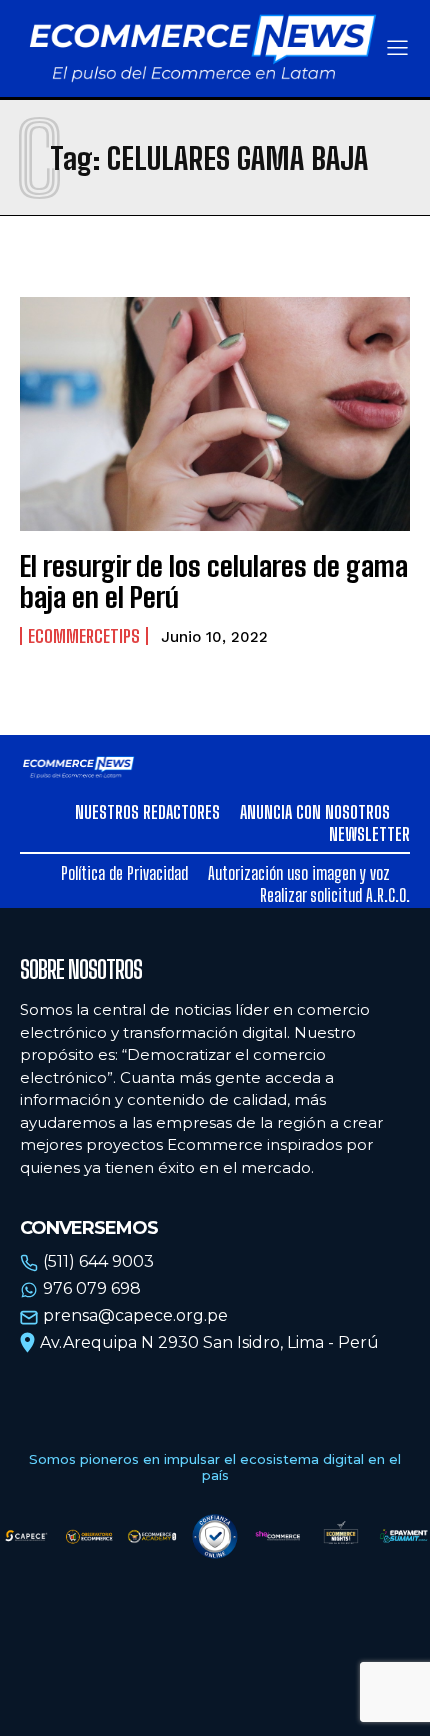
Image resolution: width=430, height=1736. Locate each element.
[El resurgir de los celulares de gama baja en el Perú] (215, 414)
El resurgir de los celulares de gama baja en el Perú (214, 581)
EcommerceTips (84, 636)
